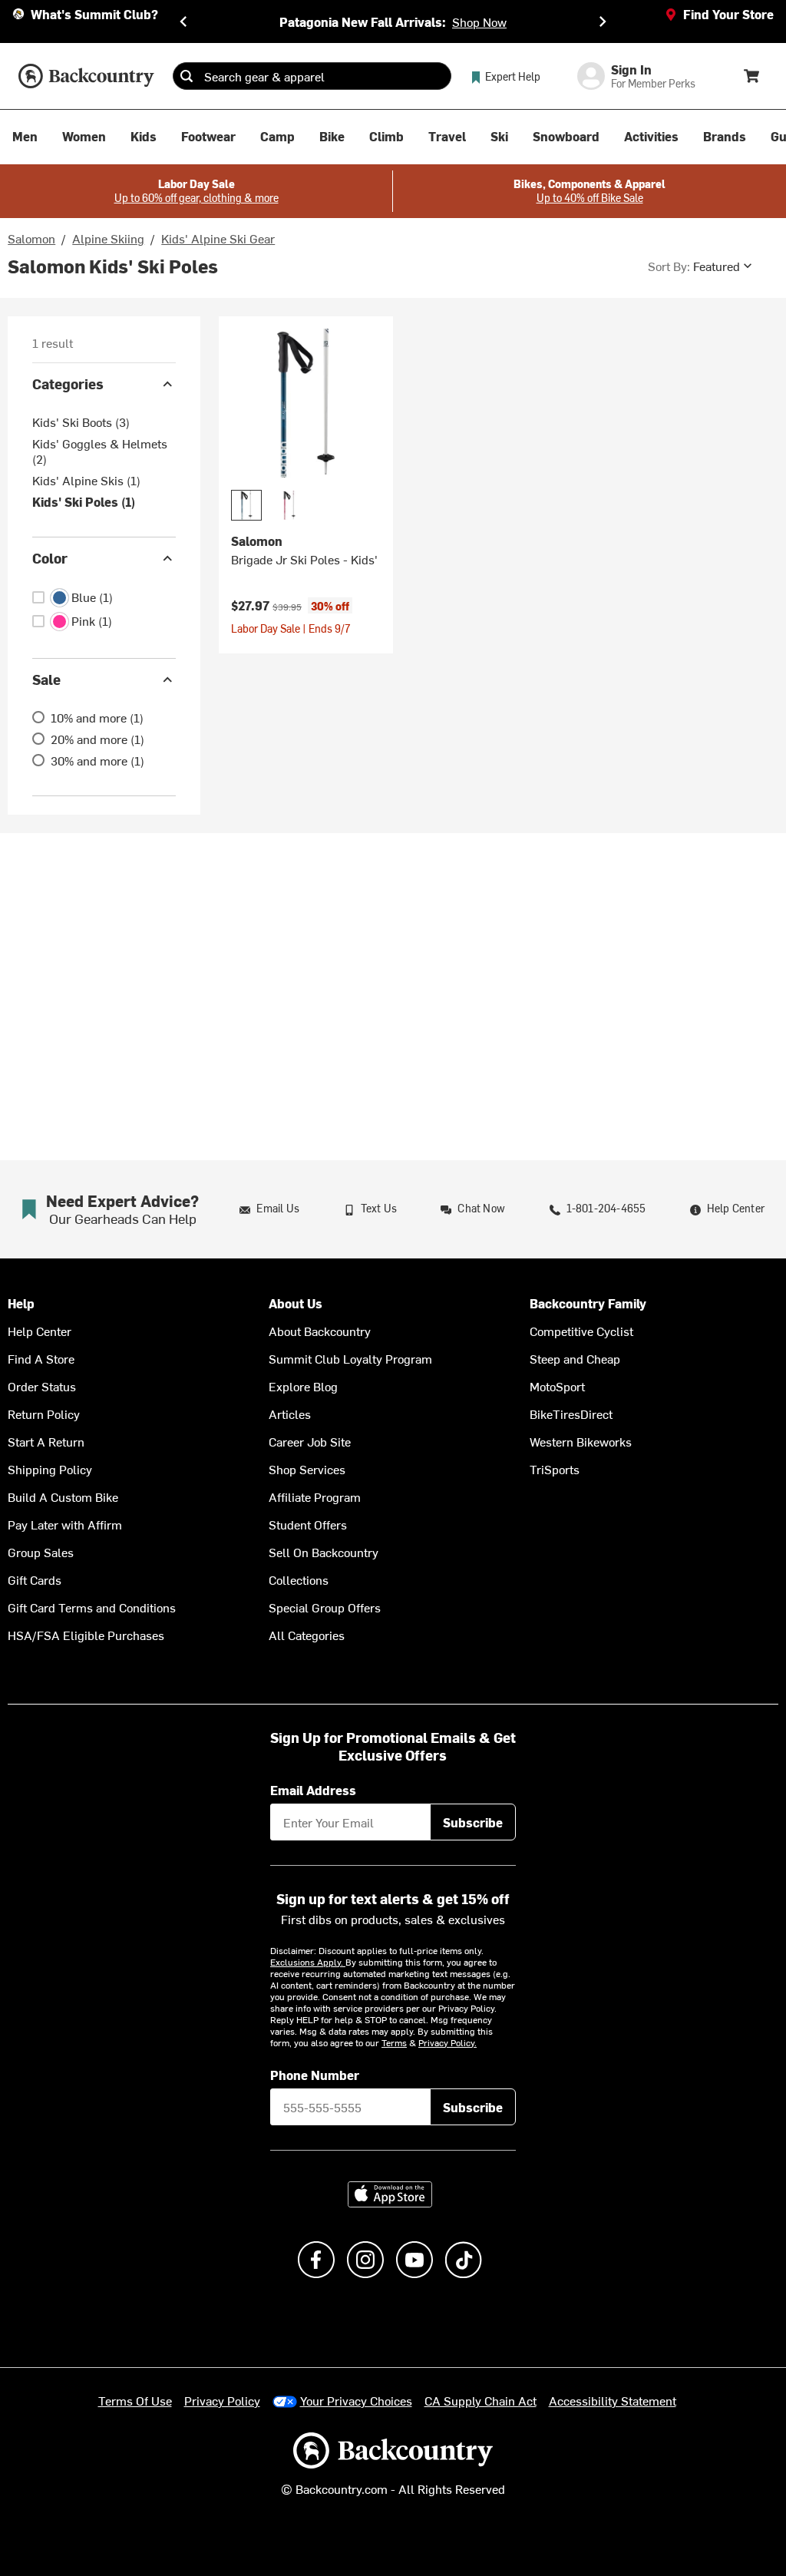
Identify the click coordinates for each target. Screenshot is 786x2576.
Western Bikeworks (581, 1441)
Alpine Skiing (108, 238)
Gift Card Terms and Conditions (92, 1607)
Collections (299, 1579)
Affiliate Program (315, 1496)
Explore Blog (303, 1386)
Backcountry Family (588, 1303)
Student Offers (308, 1524)
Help (21, 1303)
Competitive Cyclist (581, 1331)
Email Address (313, 1790)
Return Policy (44, 1414)
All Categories (307, 1635)
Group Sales (41, 1552)
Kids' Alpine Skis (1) (86, 480)
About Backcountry (320, 1331)
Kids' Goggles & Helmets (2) (100, 451)
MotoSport (557, 1386)
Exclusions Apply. (308, 1962)
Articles (290, 1414)
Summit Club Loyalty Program (350, 1358)
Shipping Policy (50, 1469)
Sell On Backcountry (324, 1552)
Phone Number (315, 2075)
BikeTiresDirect (571, 1414)
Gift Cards (35, 1579)
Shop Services (307, 1469)
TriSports (555, 1469)
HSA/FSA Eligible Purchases (86, 1635)
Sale (46, 679)
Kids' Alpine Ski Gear (218, 238)
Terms (394, 2042)
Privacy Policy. (447, 2042)
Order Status (42, 1386)
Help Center (40, 1331)
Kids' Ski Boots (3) (81, 422)
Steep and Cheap (575, 1358)
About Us (296, 1303)
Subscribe (473, 1822)
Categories (68, 384)
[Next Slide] (603, 21)
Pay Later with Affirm (65, 1524)
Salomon (31, 238)
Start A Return (46, 1441)
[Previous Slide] (183, 21)
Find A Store (41, 1358)
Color (50, 558)
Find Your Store (728, 14)
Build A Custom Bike (63, 1496)
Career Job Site (310, 1441)
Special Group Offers (325, 1607)
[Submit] (187, 76)
